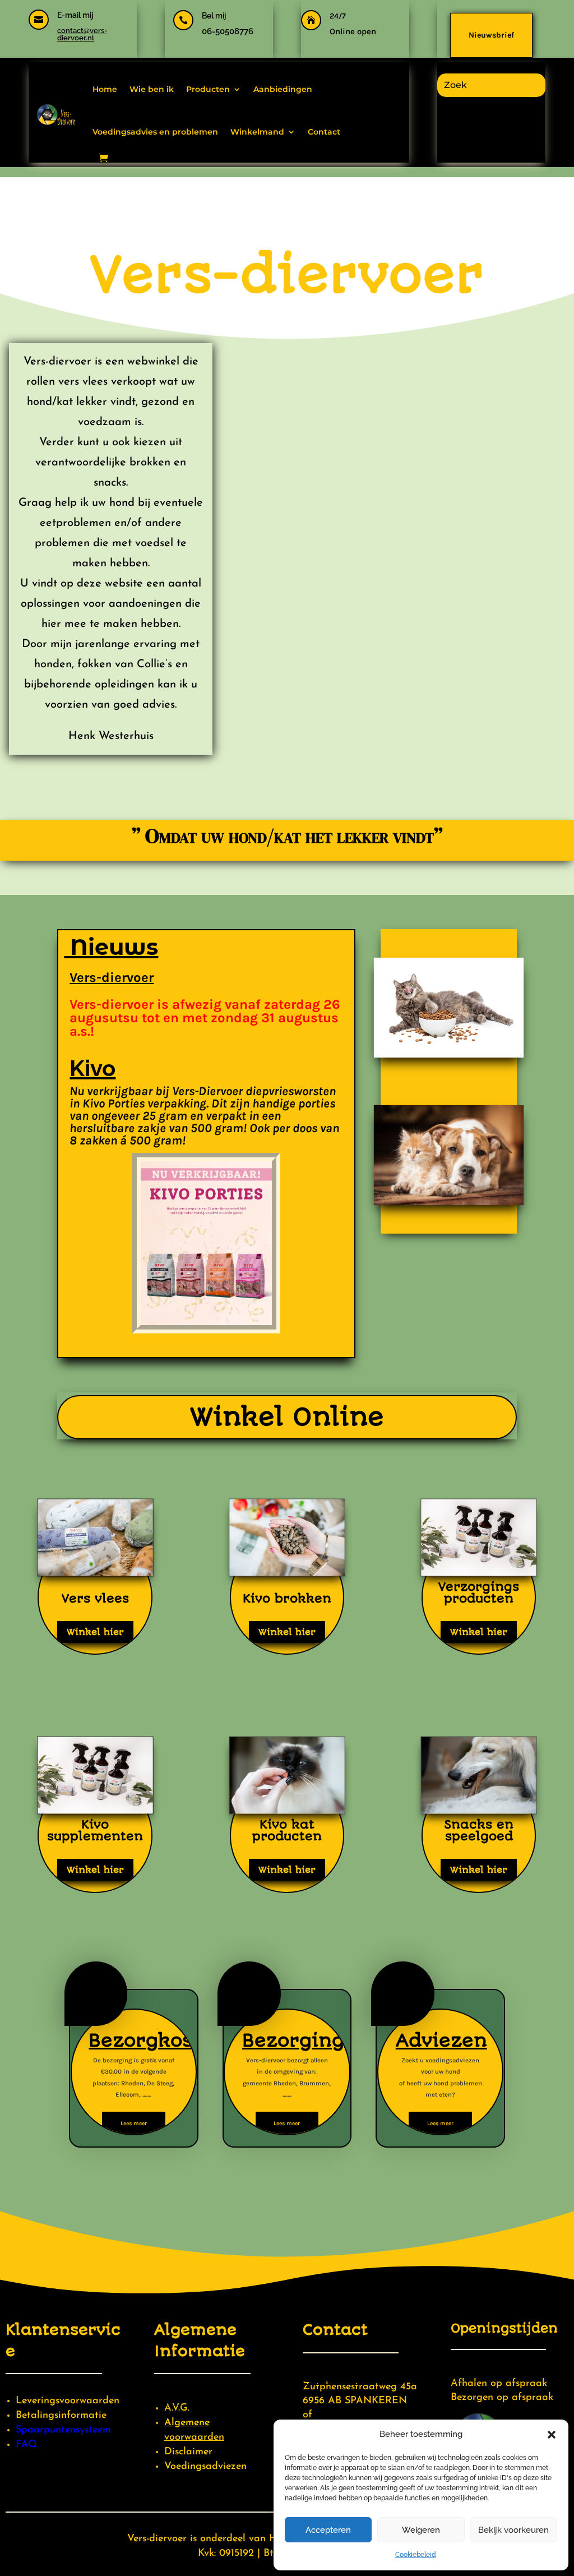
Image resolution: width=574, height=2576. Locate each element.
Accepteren (328, 2530)
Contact (324, 132)
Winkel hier (95, 1632)
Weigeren (421, 2530)
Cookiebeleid (416, 2555)
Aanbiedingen (283, 89)
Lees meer (134, 2123)
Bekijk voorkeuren (513, 2530)
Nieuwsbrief (491, 35)
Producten (208, 89)
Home (105, 89)
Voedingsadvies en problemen (155, 132)
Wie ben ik (152, 89)
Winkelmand (257, 132)
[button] (552, 2435)
